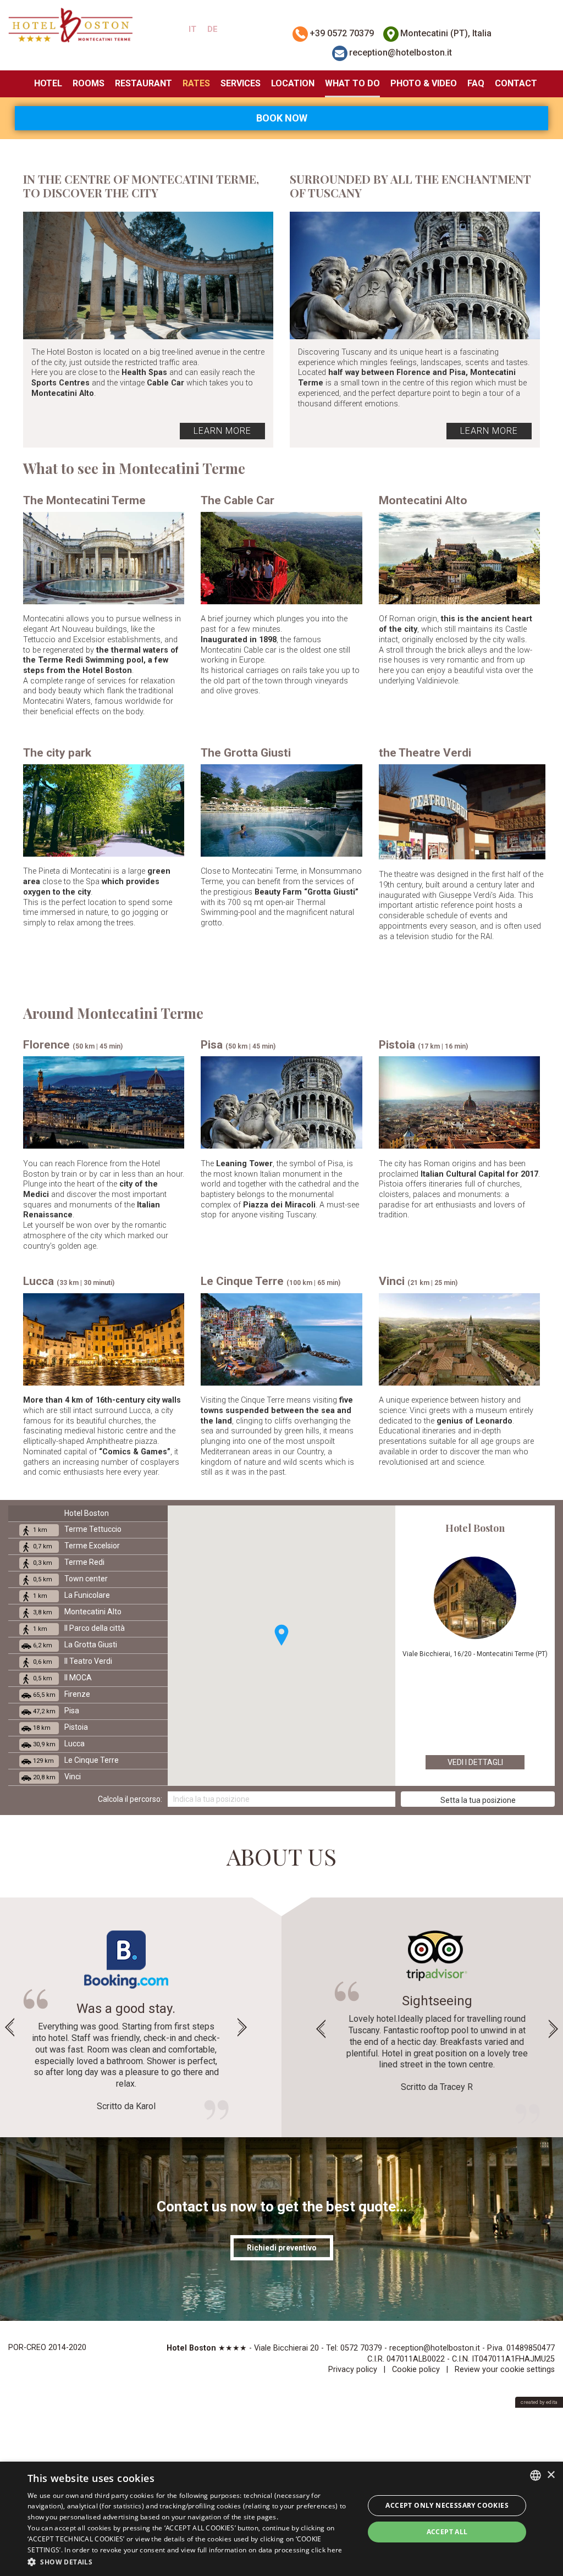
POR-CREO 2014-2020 (47, 2348)
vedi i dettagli (475, 1762)
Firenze (62, 1694)
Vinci (57, 1777)
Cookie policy (416, 2370)
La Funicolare (71, 1595)
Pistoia (60, 1727)
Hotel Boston (87, 1513)
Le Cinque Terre (76, 1760)
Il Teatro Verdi (73, 1661)
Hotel (48, 83)
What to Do (352, 83)
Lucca (59, 1744)
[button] (281, 1635)
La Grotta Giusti (75, 1645)
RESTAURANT (143, 83)
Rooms (89, 83)
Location (293, 83)
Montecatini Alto (77, 1612)
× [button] (551, 2475)
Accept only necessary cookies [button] (447, 2505)
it (192, 29)
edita (552, 2402)
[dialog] (281, 2519)
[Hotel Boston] (70, 25)
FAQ (476, 83)
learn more (222, 431)
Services (241, 83)
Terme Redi (69, 1562)
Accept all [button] (447, 2532)
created (529, 2402)
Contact (516, 83)
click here (327, 2550)
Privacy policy (353, 2370)
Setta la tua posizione (478, 1800)
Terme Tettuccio (77, 1529)
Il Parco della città (79, 1628)
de (212, 29)
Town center (70, 1579)
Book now (282, 118)
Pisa (56, 1711)
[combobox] (536, 2475)
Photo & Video (424, 83)
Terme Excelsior (76, 1546)
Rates (196, 83)
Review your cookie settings (505, 2370)
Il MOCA (62, 1678)
